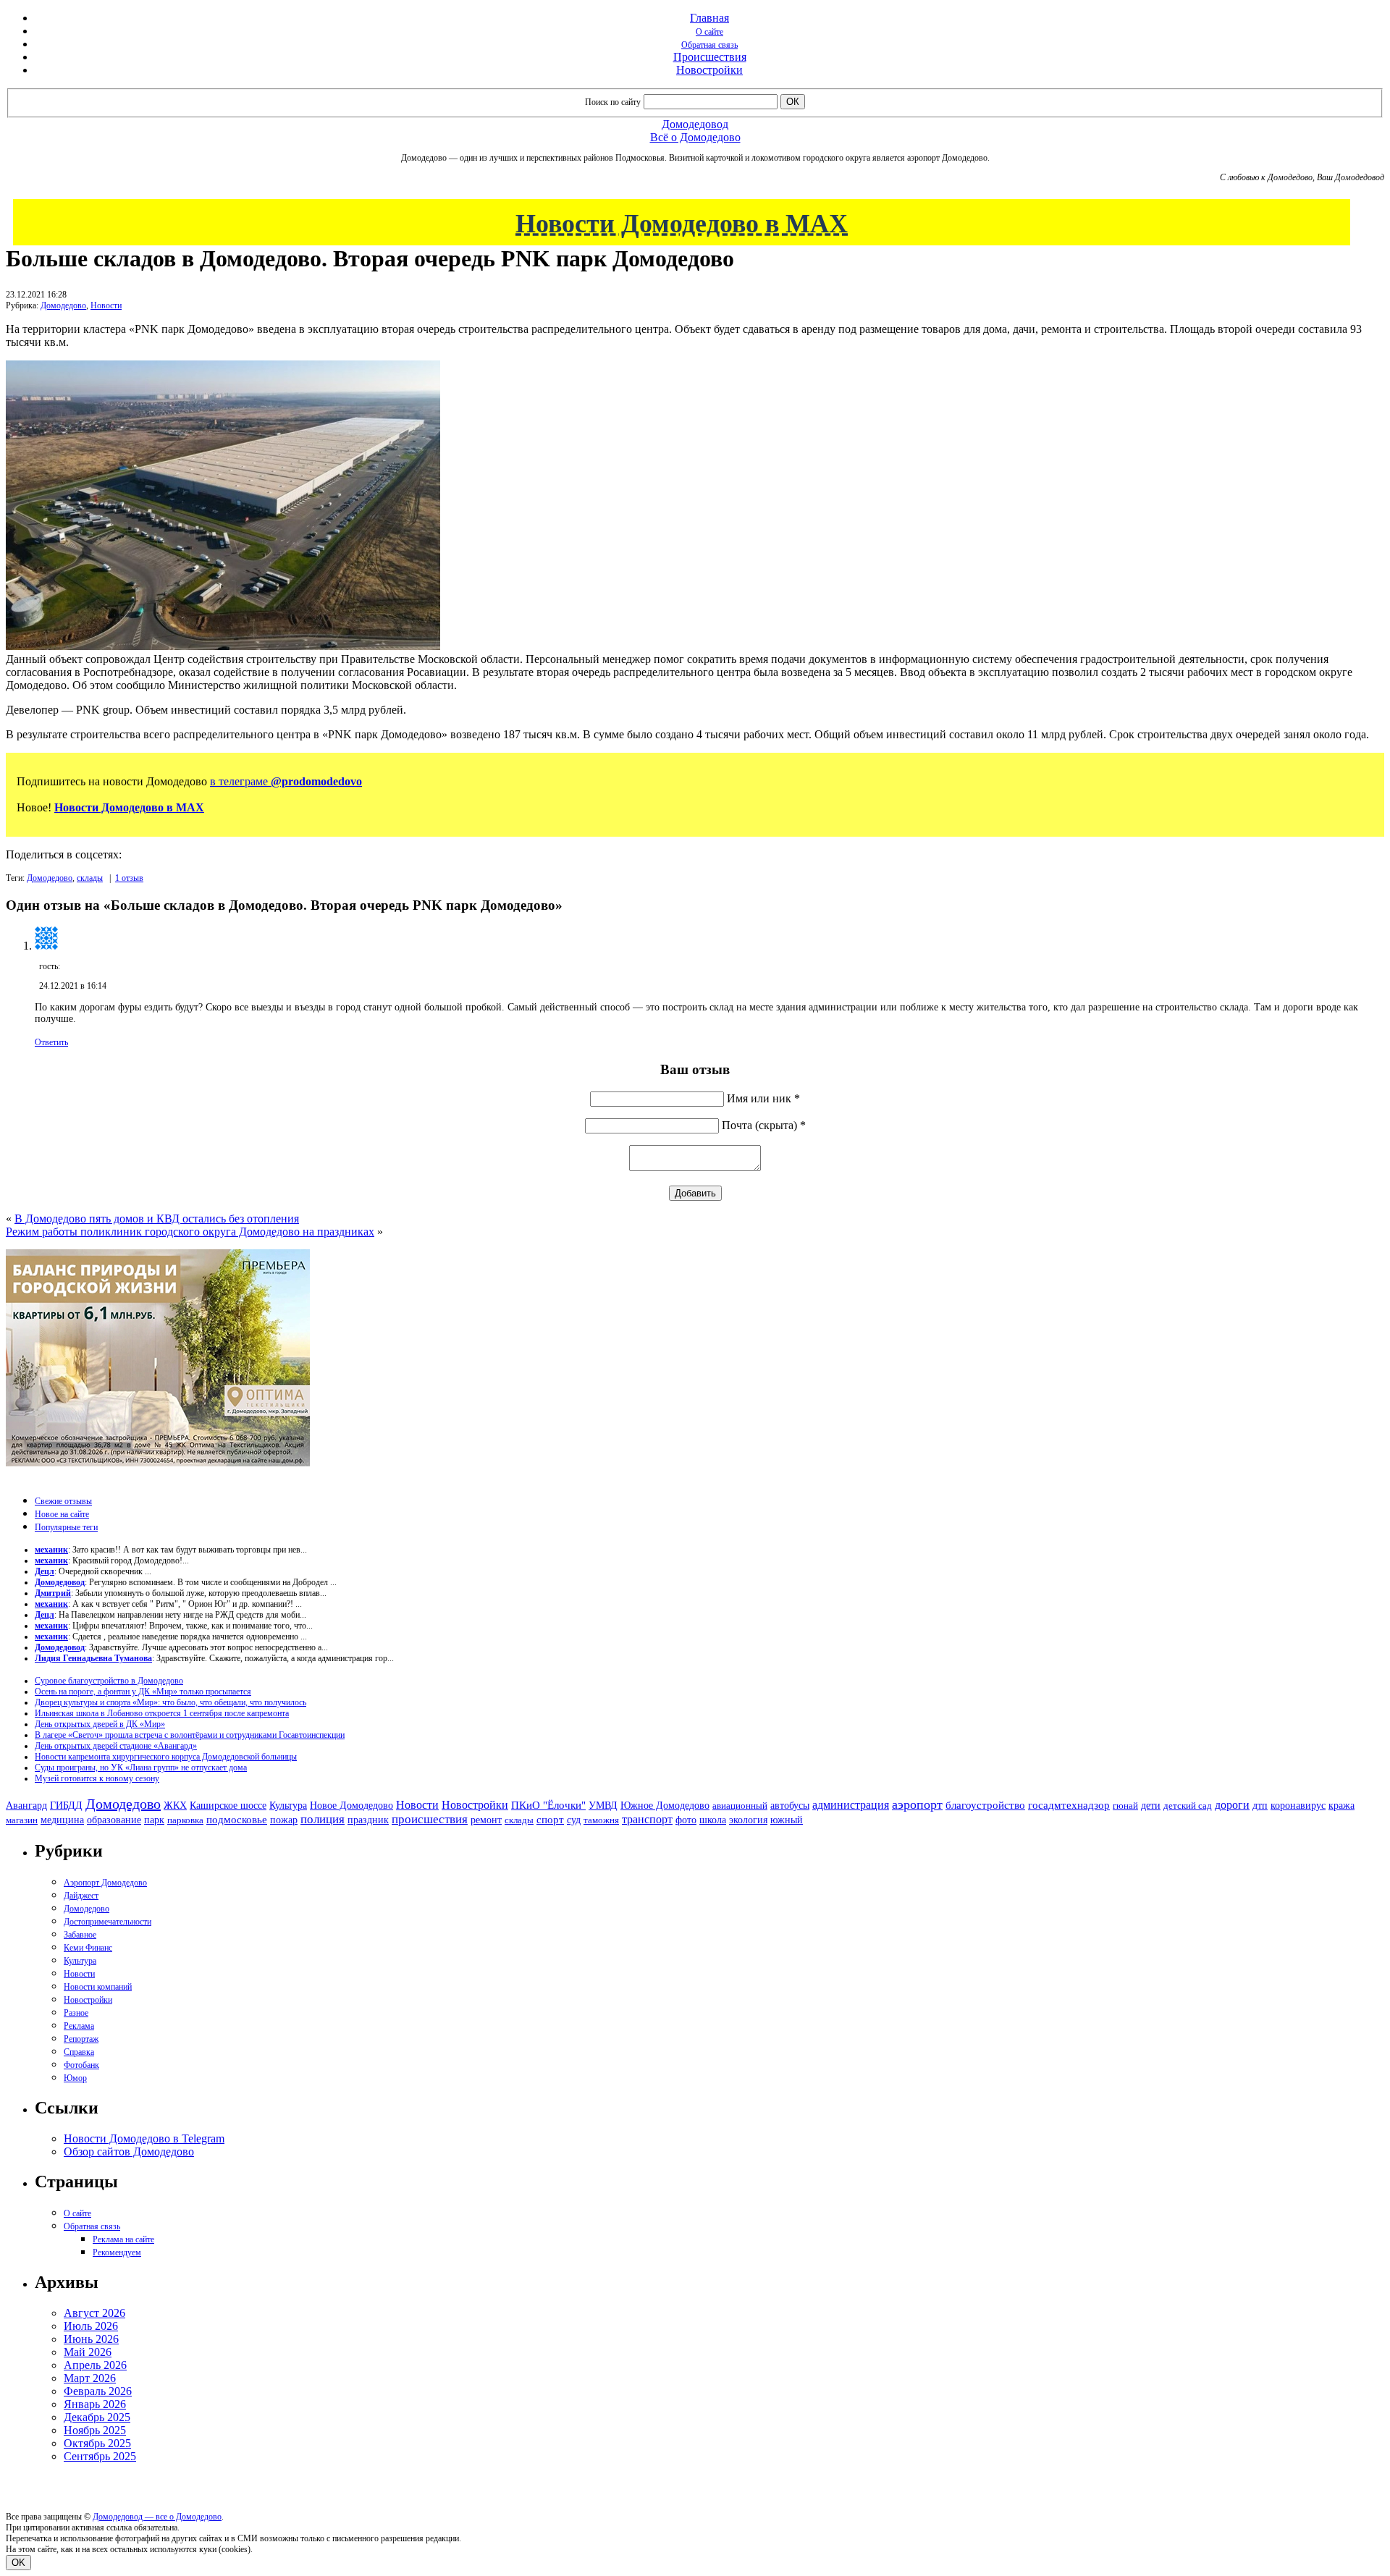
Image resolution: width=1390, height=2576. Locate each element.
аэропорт (917, 1804)
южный (787, 1820)
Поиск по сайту (613, 102)
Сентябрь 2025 (100, 2456)
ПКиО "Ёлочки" (548, 1805)
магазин (22, 1820)
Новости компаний (98, 1987)
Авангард (26, 1805)
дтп (1260, 1805)
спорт (550, 1819)
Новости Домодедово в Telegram (144, 2138)
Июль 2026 (91, 2326)
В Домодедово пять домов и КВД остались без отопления (157, 1219)
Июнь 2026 (91, 2339)
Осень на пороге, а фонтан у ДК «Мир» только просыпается (143, 1692)
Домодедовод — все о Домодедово (157, 2517)
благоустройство (985, 1805)
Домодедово (63, 305)
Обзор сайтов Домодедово (129, 2151)
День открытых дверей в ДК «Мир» (100, 1724)
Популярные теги (66, 1527)
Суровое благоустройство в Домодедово (109, 1681)
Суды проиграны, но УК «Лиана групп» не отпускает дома (141, 1768)
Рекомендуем (117, 2252)
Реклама (79, 2026)
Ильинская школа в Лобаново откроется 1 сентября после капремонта (162, 1713)
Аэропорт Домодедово (105, 1883)
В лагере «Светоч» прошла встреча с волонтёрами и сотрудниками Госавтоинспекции (190, 1735)
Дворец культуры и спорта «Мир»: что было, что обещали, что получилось (170, 1702)
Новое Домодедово (351, 1805)
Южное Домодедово (665, 1805)
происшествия (430, 1819)
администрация (851, 1805)
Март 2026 (90, 2378)
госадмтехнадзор (1069, 1805)
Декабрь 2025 (97, 2417)
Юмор (75, 2078)
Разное (76, 2013)
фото (686, 1820)
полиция (323, 1819)
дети (1151, 1805)
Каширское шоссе (228, 1805)
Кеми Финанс (88, 1948)
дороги (1232, 1805)
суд (574, 1820)
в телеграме (286, 781)
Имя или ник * (763, 1098)
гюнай (1125, 1806)
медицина (62, 1820)
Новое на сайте (62, 1514)
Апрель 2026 (95, 2365)
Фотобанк (81, 2065)
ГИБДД (66, 1806)
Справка (79, 2052)
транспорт (647, 1819)
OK (18, 2563)
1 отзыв (129, 878)
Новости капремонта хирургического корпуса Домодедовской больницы (166, 1757)
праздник (368, 1820)
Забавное (80, 1935)
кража (1341, 1806)
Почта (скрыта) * (764, 1125)
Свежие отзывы (63, 1501)
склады (90, 878)
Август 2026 (94, 2313)
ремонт (486, 1820)
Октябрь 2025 (97, 2443)
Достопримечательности (108, 1922)
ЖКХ (175, 1805)
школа (713, 1820)
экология (748, 1820)
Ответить (51, 1042)
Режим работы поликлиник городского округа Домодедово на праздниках (190, 1232)
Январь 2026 (95, 2404)
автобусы (790, 1806)
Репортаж (81, 2039)
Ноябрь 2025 (95, 2430)
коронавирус (1298, 1806)
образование (114, 1820)
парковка (185, 1820)
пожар (284, 1820)
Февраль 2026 (98, 2391)
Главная (709, 18)
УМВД (603, 1805)
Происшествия (710, 57)
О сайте (709, 32)
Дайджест (81, 1896)
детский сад (1188, 1806)
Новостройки (709, 70)
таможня (601, 1820)
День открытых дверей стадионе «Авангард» (116, 1746)
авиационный (740, 1806)
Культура (288, 1806)
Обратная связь (709, 45)
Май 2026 (88, 2352)
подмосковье (237, 1820)
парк (154, 1820)
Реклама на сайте (123, 2239)
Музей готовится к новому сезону (97, 1778)
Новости (106, 305)
